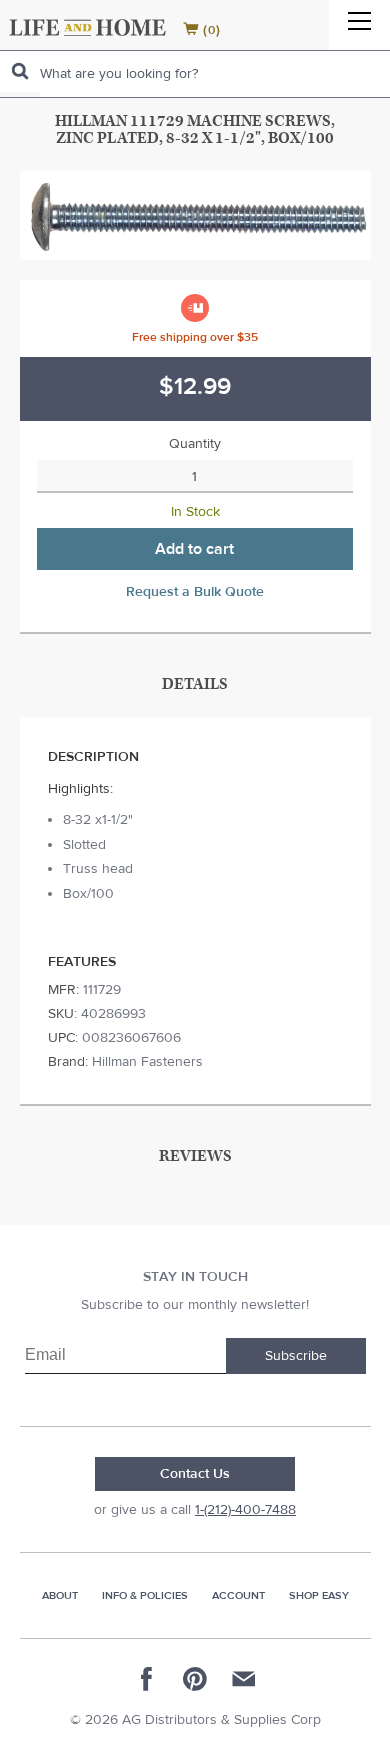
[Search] (20, 71)
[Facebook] (147, 1679)
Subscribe (296, 1356)
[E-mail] (243, 1679)
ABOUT (60, 1595)
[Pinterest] (195, 1679)
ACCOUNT (238, 1595)
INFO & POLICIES (145, 1595)
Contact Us (195, 1474)
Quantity (195, 444)
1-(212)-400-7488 (245, 1510)
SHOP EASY (319, 1595)
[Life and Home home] (87, 27)
